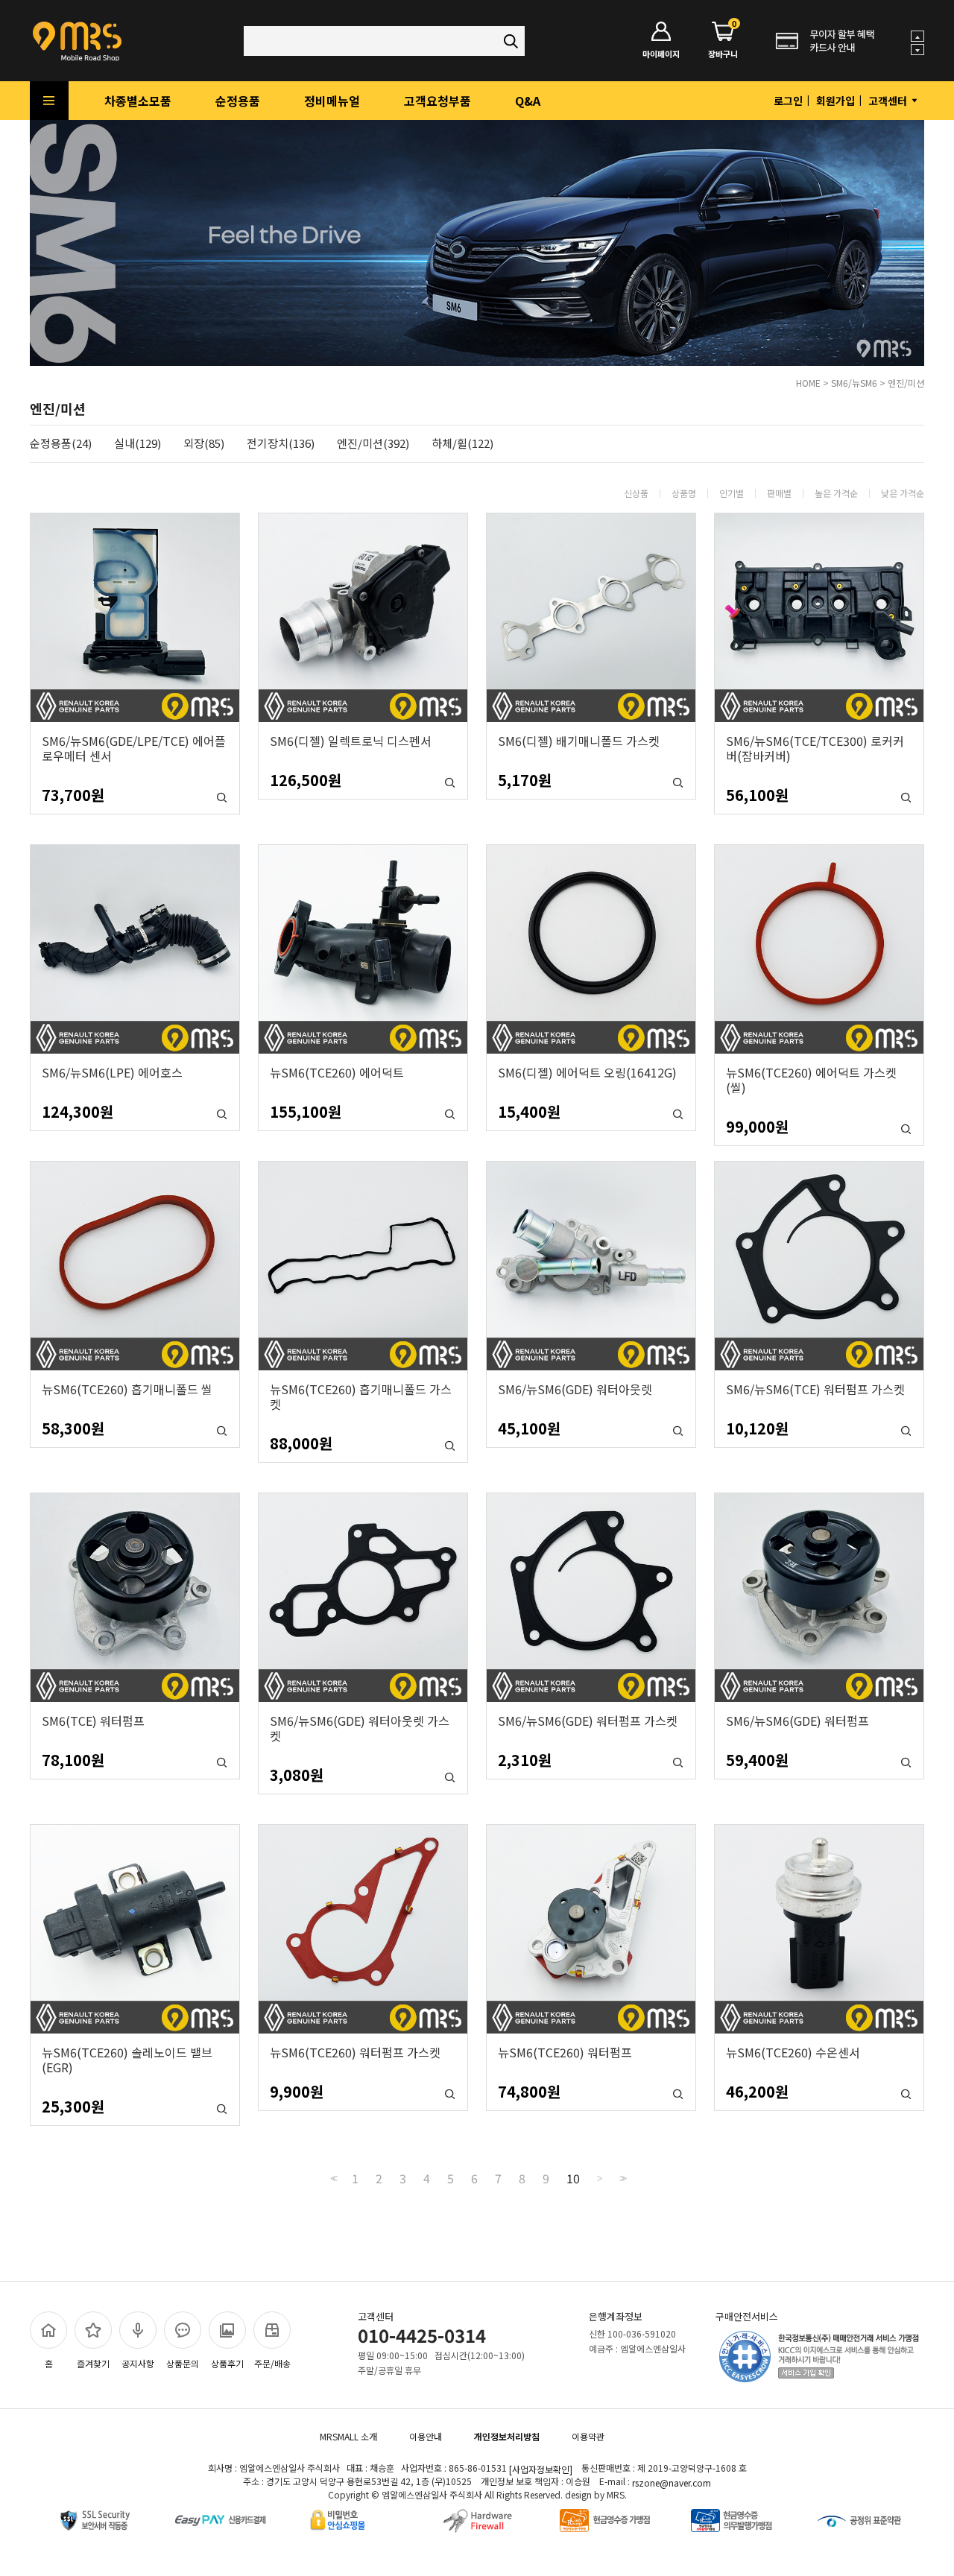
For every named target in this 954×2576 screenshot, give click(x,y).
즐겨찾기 (93, 2363)
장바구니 (723, 41)
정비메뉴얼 (332, 101)
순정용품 (238, 101)
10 (573, 2178)
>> (622, 2178)
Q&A (528, 101)
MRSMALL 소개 (348, 2436)
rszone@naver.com (672, 2482)
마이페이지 (661, 54)
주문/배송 (272, 2363)
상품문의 (183, 2363)
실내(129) (138, 444)
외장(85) (204, 444)
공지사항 (138, 2363)
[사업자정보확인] (541, 2469)
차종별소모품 (138, 101)
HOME (808, 383)
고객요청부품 (437, 101)
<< (332, 2178)
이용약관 (588, 2436)
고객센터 (889, 101)
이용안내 (426, 2436)
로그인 (788, 101)
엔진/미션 (906, 383)
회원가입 (835, 101)
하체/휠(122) (462, 444)
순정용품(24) (61, 444)
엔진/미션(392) (373, 444)
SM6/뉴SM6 (854, 383)
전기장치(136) (281, 444)
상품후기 (227, 2363)
